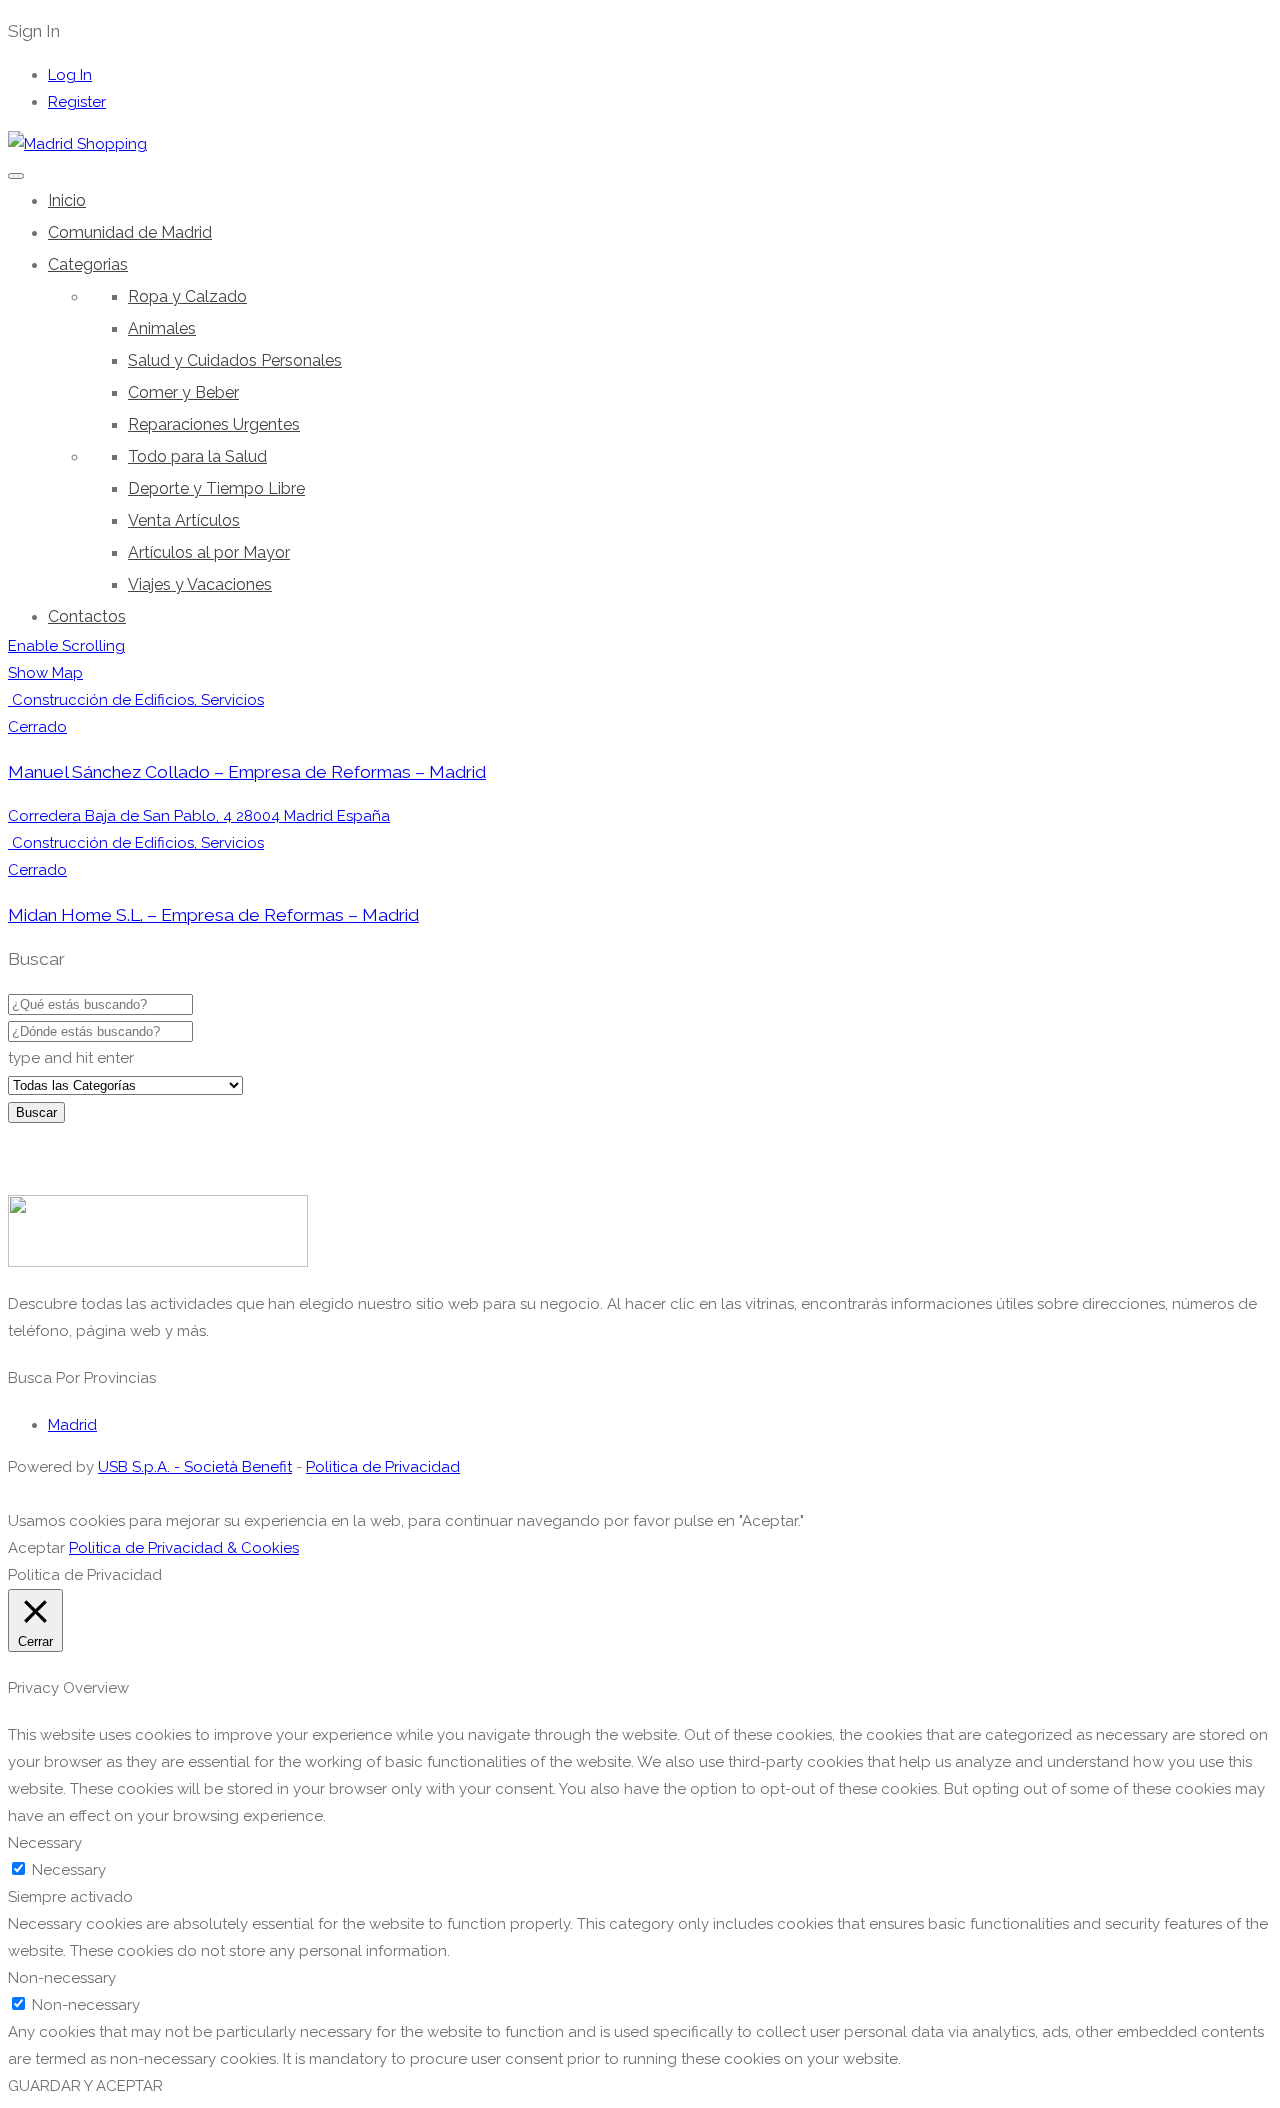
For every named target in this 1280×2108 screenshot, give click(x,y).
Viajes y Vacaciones (200, 584)
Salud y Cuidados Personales (235, 360)
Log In (70, 75)
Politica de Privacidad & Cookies (184, 1548)
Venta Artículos (184, 520)
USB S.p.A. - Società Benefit (195, 1467)
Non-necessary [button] (62, 1978)
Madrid (72, 1425)
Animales (162, 328)
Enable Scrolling (66, 646)
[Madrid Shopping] (77, 144)
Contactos (87, 616)
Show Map (45, 673)
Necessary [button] (45, 1843)
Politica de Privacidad (383, 1467)
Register (77, 102)
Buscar (36, 1112)
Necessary (69, 1870)
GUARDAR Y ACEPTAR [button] (85, 2086)
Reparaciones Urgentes (214, 424)
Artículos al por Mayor (209, 552)
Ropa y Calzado (187, 296)
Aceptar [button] (36, 1548)
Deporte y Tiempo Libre (216, 488)
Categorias (88, 264)
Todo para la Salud (197, 456)
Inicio (67, 200)
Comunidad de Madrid (130, 232)
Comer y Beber (183, 392)
